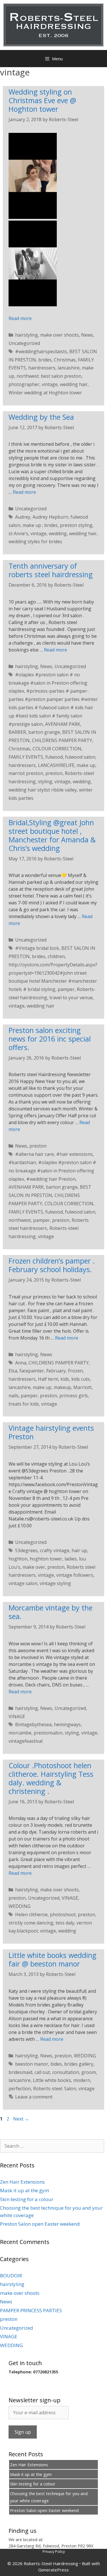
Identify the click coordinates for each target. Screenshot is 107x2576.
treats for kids (24, 1404)
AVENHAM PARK (63, 724)
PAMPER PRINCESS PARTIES (31, 2310)
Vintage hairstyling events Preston (51, 1432)
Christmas (65, 360)
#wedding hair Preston (51, 1179)
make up (86, 765)
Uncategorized (24, 343)
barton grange (44, 732)
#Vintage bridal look (37, 948)
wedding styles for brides (35, 541)
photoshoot (63, 1914)
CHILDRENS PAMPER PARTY (62, 740)
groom (89, 2072)
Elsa (13, 1371)
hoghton (18, 1559)
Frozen (75, 1371)
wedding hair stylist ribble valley (43, 790)
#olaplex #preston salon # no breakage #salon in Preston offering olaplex (48, 683)
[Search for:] (52, 2146)
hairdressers (42, 368)
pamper (66, 989)
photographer (24, 384)
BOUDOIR (11, 2276)
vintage (50, 384)
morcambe (20, 1733)
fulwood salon (80, 757)
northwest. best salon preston (49, 376)
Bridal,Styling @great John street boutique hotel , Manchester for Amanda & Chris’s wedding (52, 835)
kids (65, 1379)
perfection (20, 2089)
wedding (58, 533)
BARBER (17, 732)
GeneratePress (53, 2570)
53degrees (26, 1550)
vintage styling (55, 1583)
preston (54, 773)
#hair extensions (74, 1154)
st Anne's (18, 533)
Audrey (23, 517)
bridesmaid (20, 2072)
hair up (79, 1550)
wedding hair (74, 384)
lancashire (69, 368)
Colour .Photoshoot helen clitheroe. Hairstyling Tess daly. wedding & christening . (51, 1778)
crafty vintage (55, 1550)
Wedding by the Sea (41, 417)
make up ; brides (40, 525)
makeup (62, 1387)
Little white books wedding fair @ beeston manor (53, 1959)
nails (14, 1396)
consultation (66, 2072)
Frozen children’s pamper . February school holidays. (52, 1265)
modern (82, 2080)
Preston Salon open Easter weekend (40, 2224)
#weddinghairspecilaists (41, 351)
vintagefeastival (26, 1741)
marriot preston (26, 773)
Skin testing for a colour (27, 2199)
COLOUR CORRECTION (57, 749)
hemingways (67, 1724)
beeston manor (32, 2064)
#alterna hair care (35, 1154)
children (56, 956)
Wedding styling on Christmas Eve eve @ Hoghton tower (42, 100)
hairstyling (27, 335)
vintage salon (23, 1583)
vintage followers (75, 1575)
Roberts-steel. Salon (55, 2089)
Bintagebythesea (33, 1724)
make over (34, 1567)
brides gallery (79, 2064)
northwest (20, 1220)
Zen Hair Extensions (22, 2182)
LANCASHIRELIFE (56, 765)
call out (42, 2072)
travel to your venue (71, 998)
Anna (21, 1363)
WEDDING (20, 1906)
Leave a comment (34, 2097)
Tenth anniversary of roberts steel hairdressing (51, 570)
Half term (48, 1379)
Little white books (52, 2080)
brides (45, 360)
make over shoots (59, 335)
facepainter (32, 1371)
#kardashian (22, 1162)
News (87, 335)
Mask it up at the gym (25, 2190)
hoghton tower (46, 1559)
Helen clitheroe (31, 1914)
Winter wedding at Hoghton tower (45, 393)
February (56, 1371)
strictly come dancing (31, 1923)
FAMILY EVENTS (26, 757)
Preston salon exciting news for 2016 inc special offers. (50, 1039)
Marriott (82, 1387)
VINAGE (17, 1716)
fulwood (54, 757)
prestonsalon (48, 1733)
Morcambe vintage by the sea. (51, 1612)
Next (21, 2119)
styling (45, 782)
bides (56, 2064)
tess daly (65, 1923)
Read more (20, 318)
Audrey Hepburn (50, 517)
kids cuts (81, 1379)
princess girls (74, 1396)
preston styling (76, 525)
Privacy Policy (54, 2551)
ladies (71, 1559)
